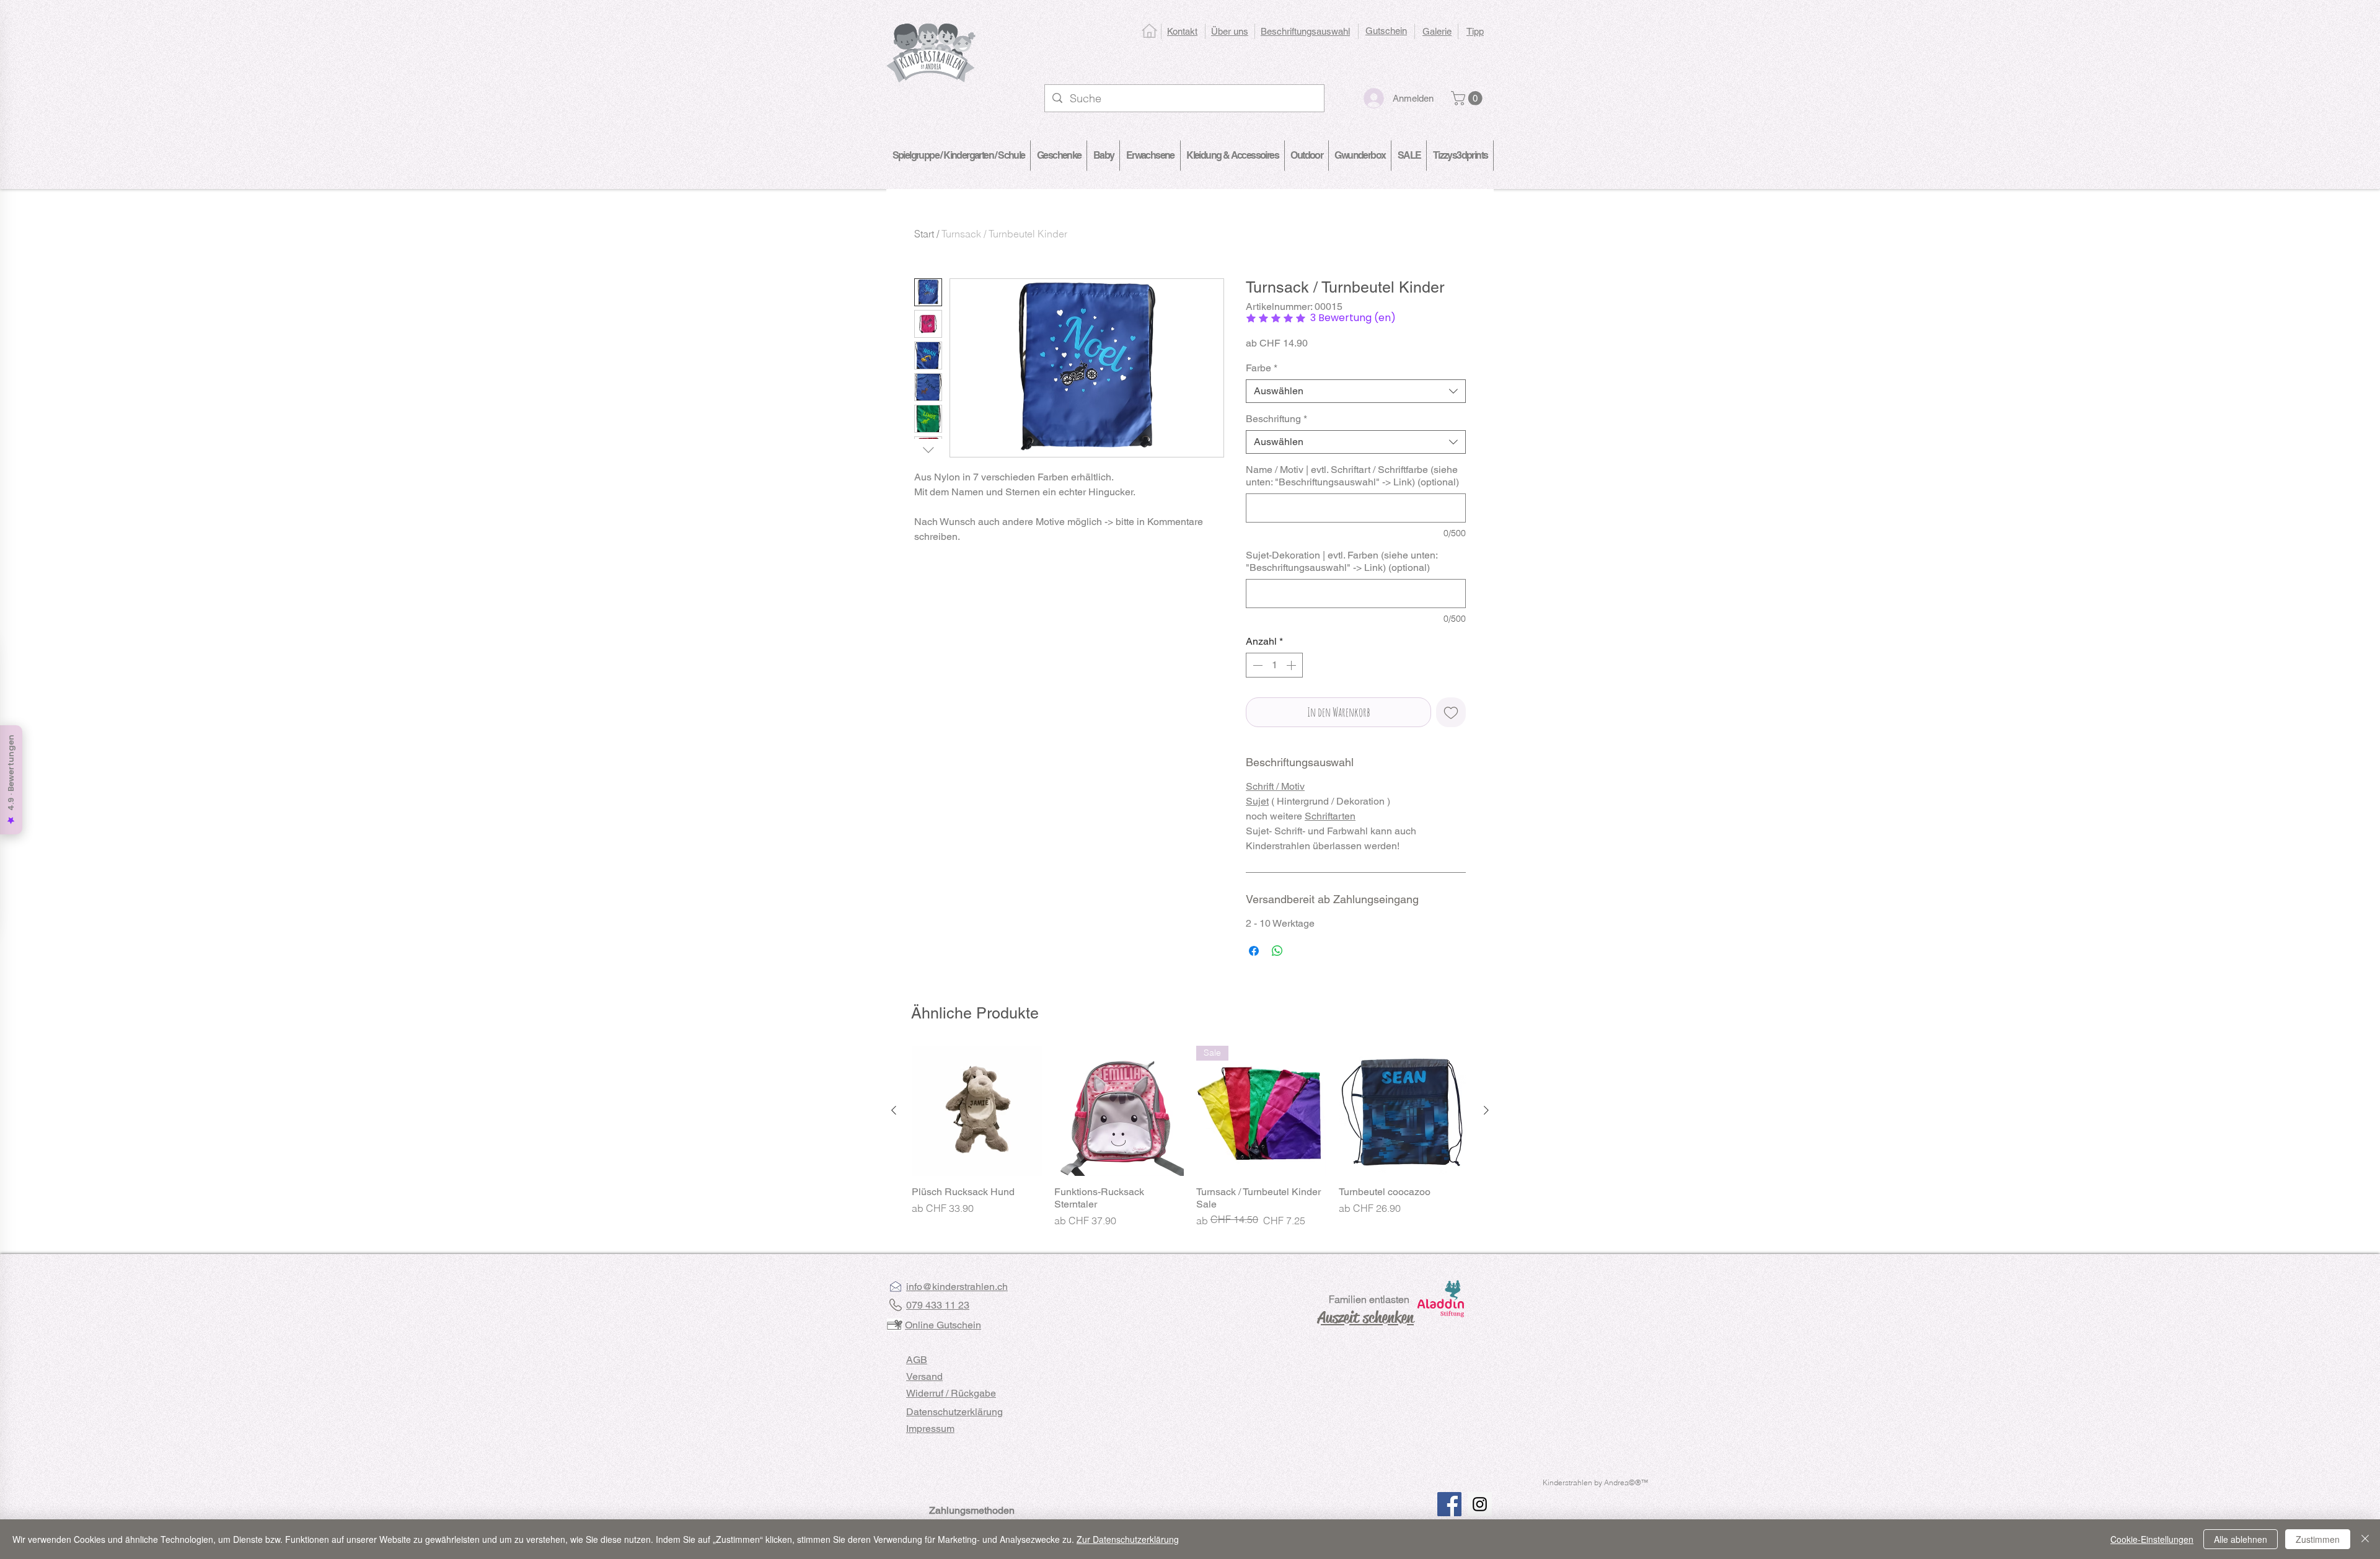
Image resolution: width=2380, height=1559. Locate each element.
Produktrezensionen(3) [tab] (965, 1112)
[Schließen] (2365, 1539)
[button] (1468, 98)
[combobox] (1356, 391)
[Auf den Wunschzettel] (1451, 712)
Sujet (1257, 801)
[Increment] (1292, 665)
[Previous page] (1160, 1461)
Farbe (1262, 368)
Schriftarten (1330, 816)
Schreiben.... (1380, 1024)
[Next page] (1220, 1461)
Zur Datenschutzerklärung (1128, 1539)
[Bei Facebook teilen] (1254, 951)
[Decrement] (1256, 665)
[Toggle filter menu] (1437, 1147)
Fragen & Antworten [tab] (1063, 1112)
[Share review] (1443, 1190)
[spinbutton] (1274, 665)
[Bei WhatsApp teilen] (1277, 951)
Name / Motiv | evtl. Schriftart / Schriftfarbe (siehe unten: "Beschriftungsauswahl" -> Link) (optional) (1352, 476)
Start (924, 234)
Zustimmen (2318, 1539)
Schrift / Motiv (1275, 786)
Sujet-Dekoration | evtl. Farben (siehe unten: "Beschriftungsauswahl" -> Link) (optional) (1342, 561)
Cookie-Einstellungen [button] (2152, 1539)
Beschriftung (1276, 419)
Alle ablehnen (2241, 1539)
